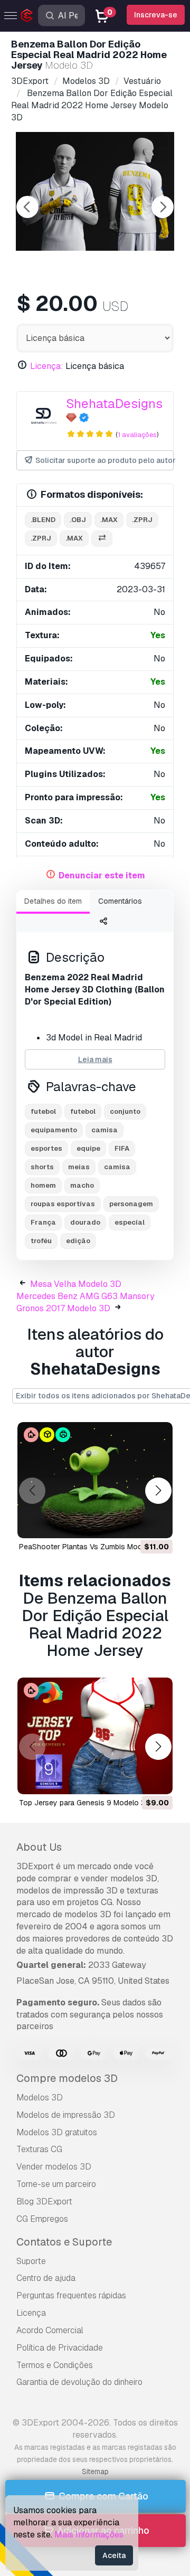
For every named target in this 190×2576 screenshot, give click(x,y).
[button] (158, 1491)
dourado (85, 1222)
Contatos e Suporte (64, 2242)
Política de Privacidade (60, 2348)
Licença (31, 2313)
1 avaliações (137, 435)
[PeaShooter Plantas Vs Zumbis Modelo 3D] (95, 1480)
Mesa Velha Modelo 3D (76, 1284)
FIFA (122, 1148)
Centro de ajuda (46, 2278)
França (43, 1222)
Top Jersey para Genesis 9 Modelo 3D (85, 1803)
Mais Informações (89, 2535)
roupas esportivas (63, 1204)
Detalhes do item (53, 901)
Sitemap (95, 2471)
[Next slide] (163, 207)
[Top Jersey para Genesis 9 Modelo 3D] (95, 1736)
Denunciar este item (102, 875)
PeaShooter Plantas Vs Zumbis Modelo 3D (92, 1547)
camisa (104, 1130)
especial (130, 1222)
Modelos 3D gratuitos (57, 2132)
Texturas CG (39, 2149)
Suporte (31, 2261)
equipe (88, 1148)
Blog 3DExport (44, 2201)
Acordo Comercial (50, 2330)
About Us (39, 1847)
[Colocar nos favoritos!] (157, 1523)
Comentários (120, 901)
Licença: (47, 366)
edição (78, 1241)
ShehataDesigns (114, 404)
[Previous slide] (27, 207)
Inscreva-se (156, 15)
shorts (42, 1167)
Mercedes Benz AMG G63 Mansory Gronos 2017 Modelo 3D (85, 1302)
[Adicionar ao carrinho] (136, 1523)
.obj (78, 520)
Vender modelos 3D (54, 2167)
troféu (41, 1241)
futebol (43, 1111)
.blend (43, 520)
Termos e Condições (55, 2365)
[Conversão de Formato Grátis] (102, 539)
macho (82, 1185)
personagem (131, 1204)
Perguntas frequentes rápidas (71, 2295)
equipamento (54, 1130)
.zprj (142, 520)
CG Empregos (42, 2219)
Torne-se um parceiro (56, 2184)
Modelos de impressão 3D (66, 2115)
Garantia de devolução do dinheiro (79, 2382)
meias (79, 1167)
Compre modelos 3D (67, 2078)
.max (109, 520)
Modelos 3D (40, 2097)
